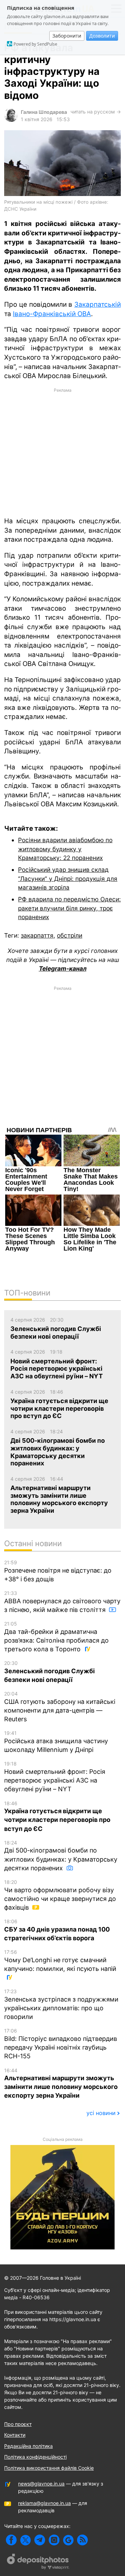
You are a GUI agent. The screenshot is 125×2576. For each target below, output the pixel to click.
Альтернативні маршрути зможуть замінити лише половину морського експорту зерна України (61, 2083)
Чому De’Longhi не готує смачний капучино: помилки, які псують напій (60, 1961)
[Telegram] (40, 2540)
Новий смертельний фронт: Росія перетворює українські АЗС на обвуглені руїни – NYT (55, 1777)
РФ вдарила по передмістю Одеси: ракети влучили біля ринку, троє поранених (69, 908)
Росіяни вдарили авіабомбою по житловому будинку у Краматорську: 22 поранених (65, 849)
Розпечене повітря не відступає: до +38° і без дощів (58, 1571)
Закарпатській (98, 304)
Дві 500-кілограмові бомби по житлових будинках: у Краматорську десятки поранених (61, 1856)
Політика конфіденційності (35, 2457)
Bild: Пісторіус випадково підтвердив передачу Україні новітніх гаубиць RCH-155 (61, 2044)
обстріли (70, 935)
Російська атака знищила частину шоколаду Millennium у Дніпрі (56, 1742)
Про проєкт (18, 2424)
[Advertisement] (62, 452)
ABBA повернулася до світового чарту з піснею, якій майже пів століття (62, 1602)
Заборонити (67, 36)
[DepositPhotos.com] (38, 2562)
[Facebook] (11, 2540)
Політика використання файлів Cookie (49, 2468)
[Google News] (68, 2540)
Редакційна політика (28, 2446)
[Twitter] (26, 2540)
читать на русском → (96, 112)
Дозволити (102, 36)
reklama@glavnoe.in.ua (44, 2503)
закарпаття (37, 935)
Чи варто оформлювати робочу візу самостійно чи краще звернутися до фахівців (60, 1895)
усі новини (101, 2113)
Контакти (15, 2435)
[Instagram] (54, 2540)
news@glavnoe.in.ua (41, 2484)
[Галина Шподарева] (11, 120)
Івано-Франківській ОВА (52, 314)
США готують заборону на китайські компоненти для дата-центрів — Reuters (60, 1707)
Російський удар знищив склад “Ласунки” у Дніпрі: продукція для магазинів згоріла (68, 878)
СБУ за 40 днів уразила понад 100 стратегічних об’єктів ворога (57, 1930)
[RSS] (82, 2540)
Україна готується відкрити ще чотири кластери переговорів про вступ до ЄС (57, 1816)
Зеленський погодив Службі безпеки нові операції (49, 1672)
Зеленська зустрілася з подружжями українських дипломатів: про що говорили (61, 2004)
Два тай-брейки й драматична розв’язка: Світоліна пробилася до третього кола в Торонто (56, 1637)
